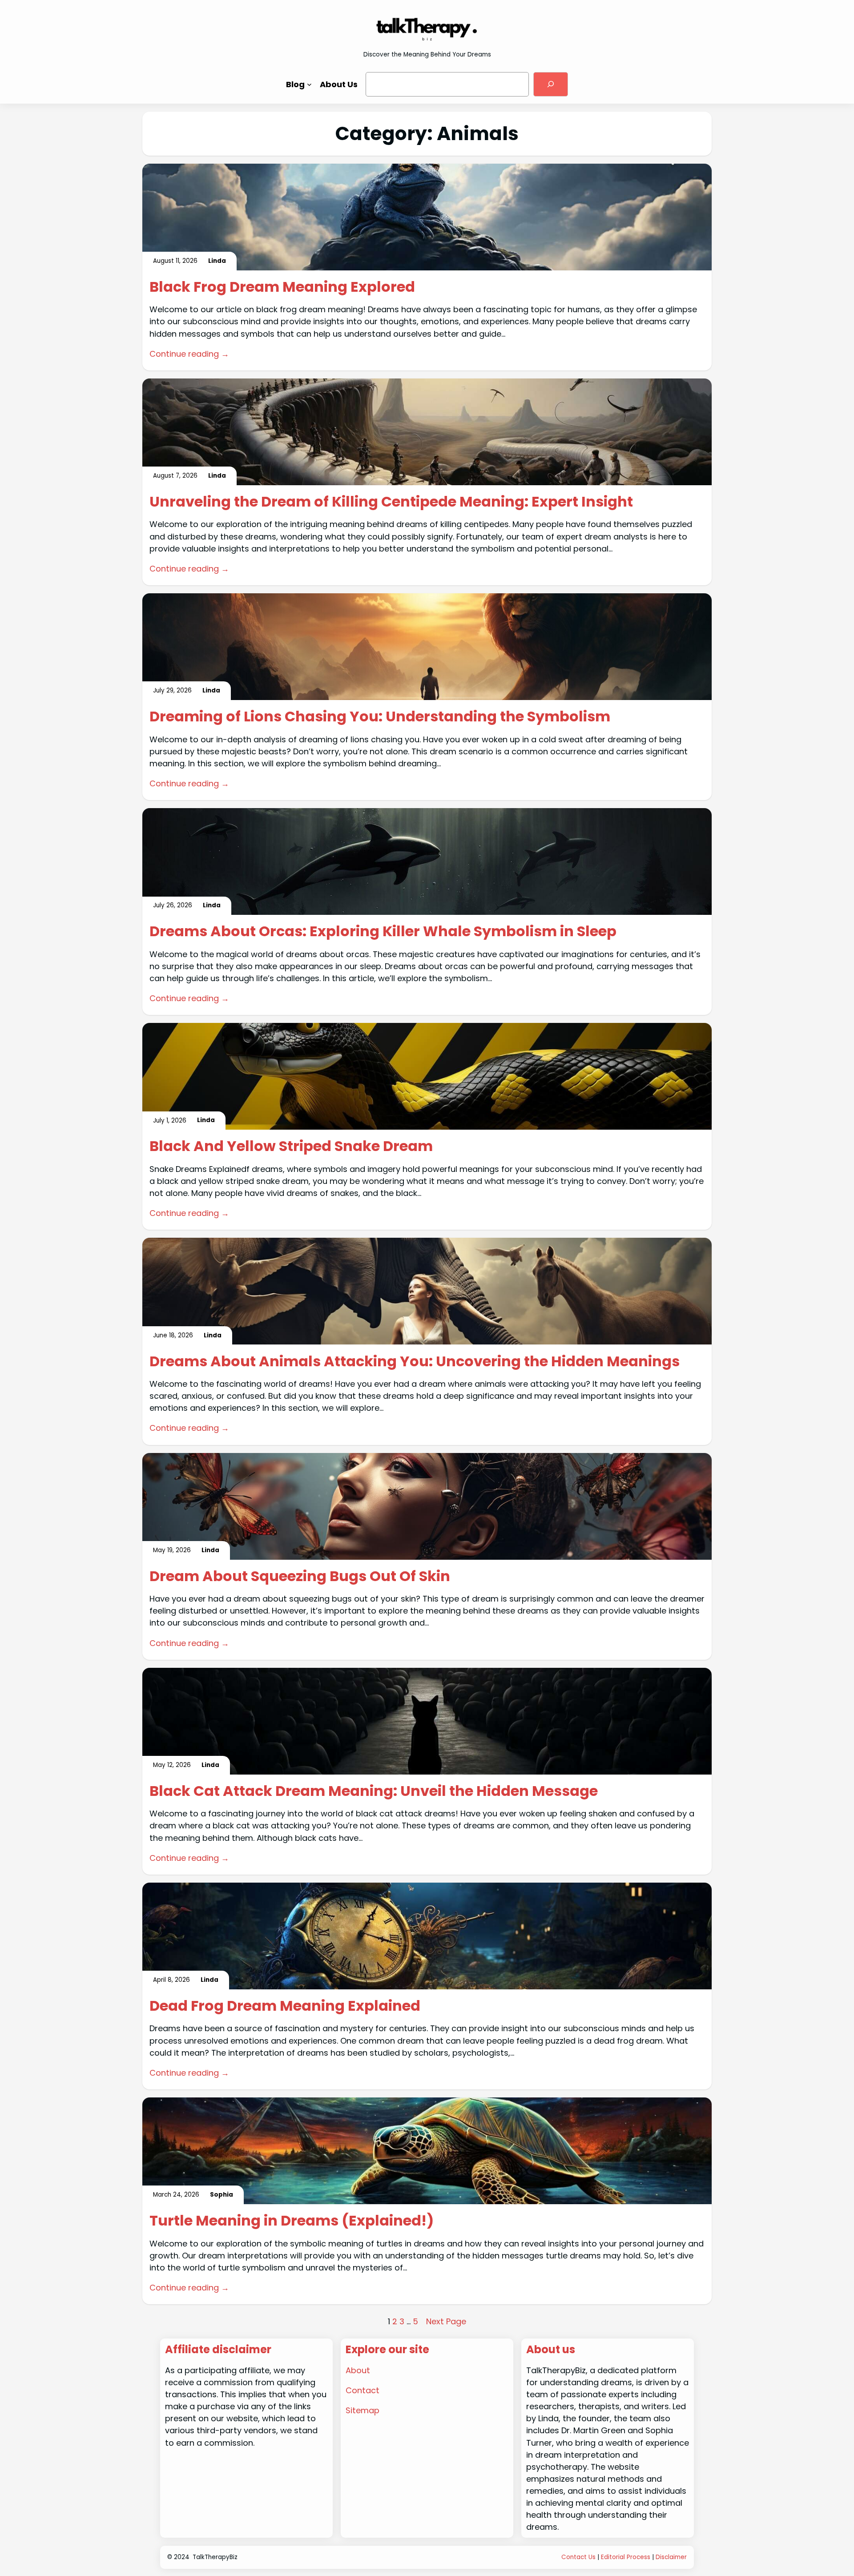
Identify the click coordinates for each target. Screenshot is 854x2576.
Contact (363, 2390)
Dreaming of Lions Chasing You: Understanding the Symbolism (380, 716)
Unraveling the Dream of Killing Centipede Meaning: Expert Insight (391, 502)
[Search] (551, 84)
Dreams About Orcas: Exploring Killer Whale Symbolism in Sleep (383, 931)
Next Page (446, 2321)
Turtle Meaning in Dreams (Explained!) (292, 2221)
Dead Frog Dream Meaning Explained (285, 2006)
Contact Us (578, 2557)
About (358, 2370)
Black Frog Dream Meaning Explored (282, 287)
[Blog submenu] (309, 84)
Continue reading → (189, 354)
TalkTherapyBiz (215, 2557)
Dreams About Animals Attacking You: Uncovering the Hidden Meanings (415, 1361)
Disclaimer (671, 2557)
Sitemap (363, 2410)
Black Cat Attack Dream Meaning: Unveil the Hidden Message (374, 1791)
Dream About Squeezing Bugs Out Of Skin (300, 1576)
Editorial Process (626, 2557)
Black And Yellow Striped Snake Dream (291, 1146)
